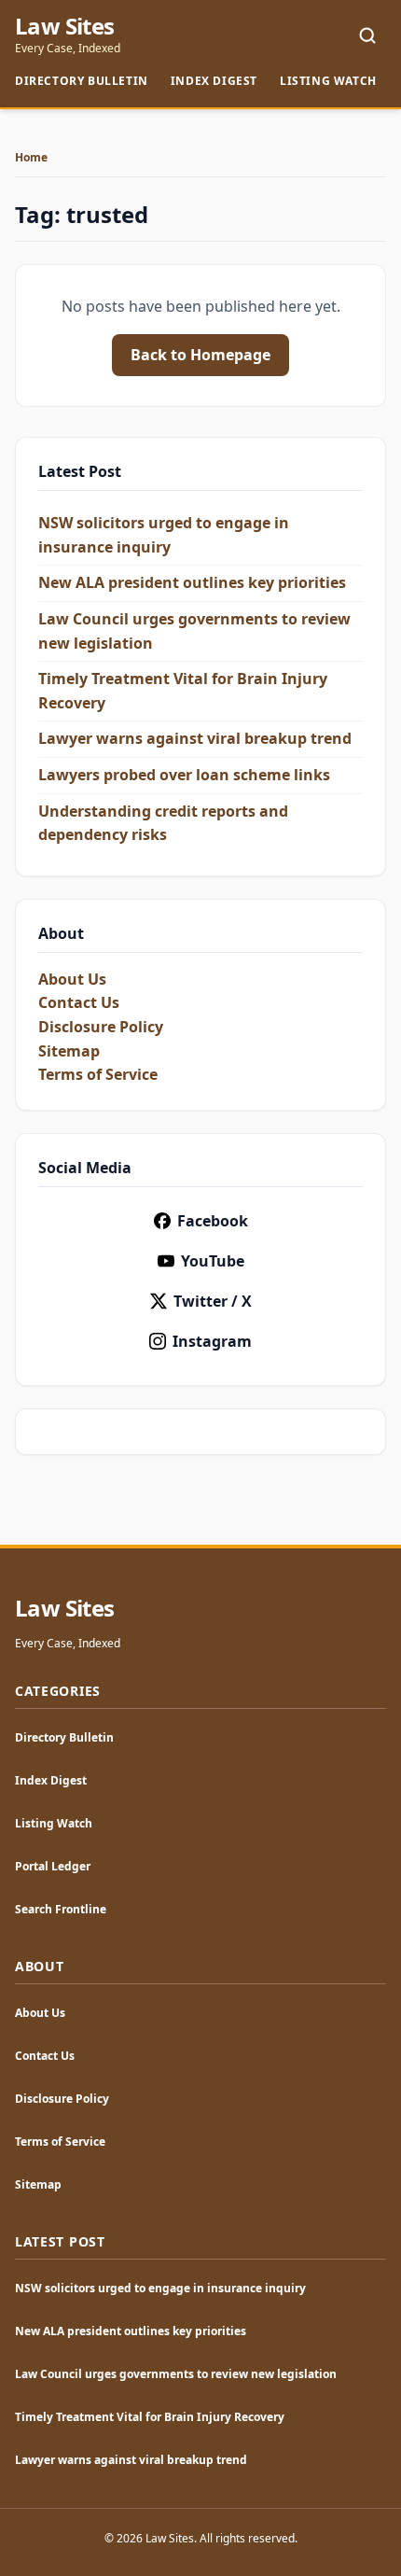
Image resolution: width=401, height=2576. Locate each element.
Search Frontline (61, 1909)
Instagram (212, 1341)
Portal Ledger (53, 1866)
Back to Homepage (200, 355)
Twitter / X (213, 1301)
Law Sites (65, 26)
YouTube (213, 1261)
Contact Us (79, 1002)
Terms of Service (98, 1074)
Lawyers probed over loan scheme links (184, 775)
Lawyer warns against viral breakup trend (195, 738)
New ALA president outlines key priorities (192, 582)
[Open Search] (367, 35)
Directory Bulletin (82, 81)
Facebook (213, 1221)
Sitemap (69, 1051)
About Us (72, 979)
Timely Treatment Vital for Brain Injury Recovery (150, 2417)
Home (31, 158)
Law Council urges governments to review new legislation (176, 2374)
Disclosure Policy (101, 1027)
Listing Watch (328, 81)
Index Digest (214, 81)
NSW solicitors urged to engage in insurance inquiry (160, 2288)
